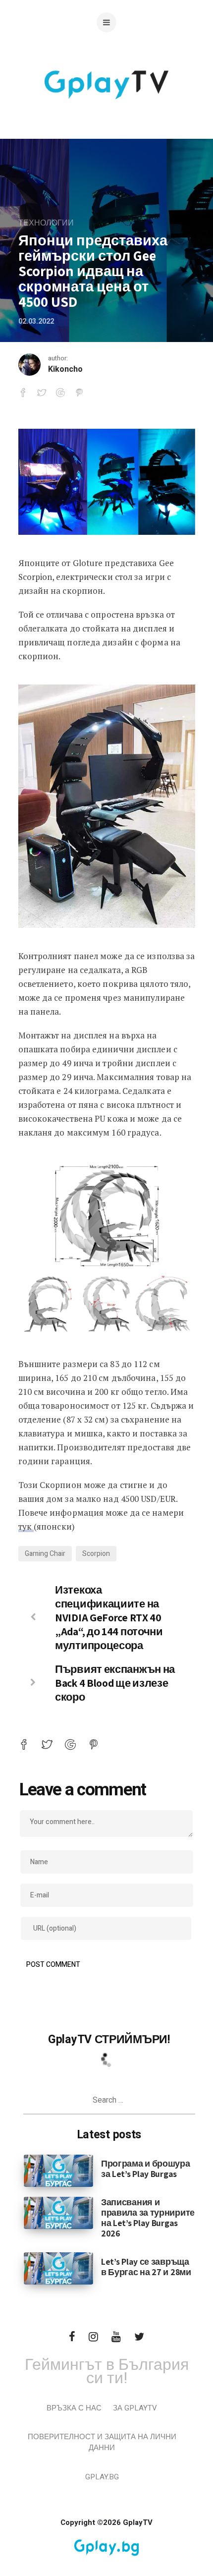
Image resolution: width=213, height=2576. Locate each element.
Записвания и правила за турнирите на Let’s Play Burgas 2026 (148, 2218)
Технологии (46, 223)
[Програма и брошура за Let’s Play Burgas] (58, 2170)
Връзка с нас (74, 2408)
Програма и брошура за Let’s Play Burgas (146, 2169)
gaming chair (45, 1554)
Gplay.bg (102, 2477)
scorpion (96, 1554)
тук (26, 1526)
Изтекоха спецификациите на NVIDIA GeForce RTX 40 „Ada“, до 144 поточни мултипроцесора (109, 1617)
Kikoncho (65, 369)
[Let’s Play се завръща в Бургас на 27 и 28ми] (58, 2268)
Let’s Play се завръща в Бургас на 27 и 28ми (146, 2267)
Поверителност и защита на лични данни (102, 2442)
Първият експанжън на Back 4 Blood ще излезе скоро (115, 1683)
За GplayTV (135, 2408)
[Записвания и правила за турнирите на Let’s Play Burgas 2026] (58, 2212)
